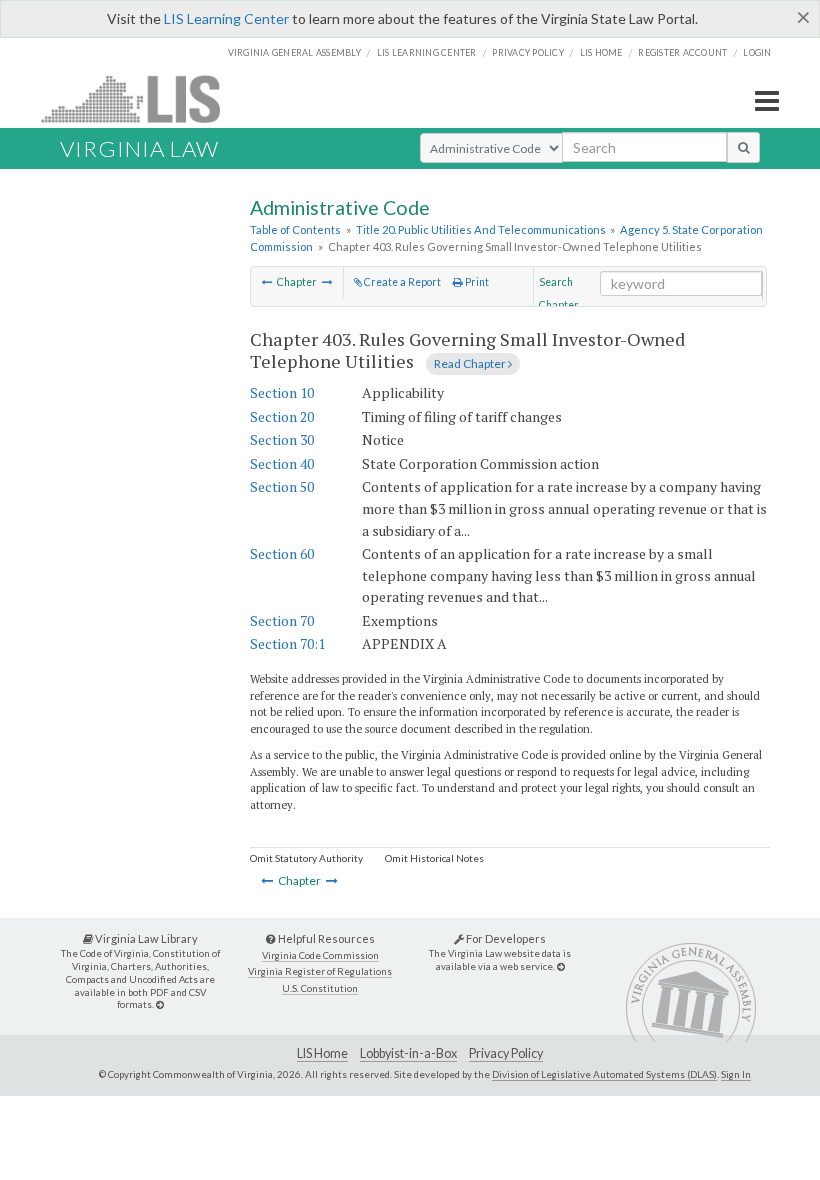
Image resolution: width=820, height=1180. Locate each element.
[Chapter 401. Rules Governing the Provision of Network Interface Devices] (267, 282)
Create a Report (401, 282)
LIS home (601, 52)
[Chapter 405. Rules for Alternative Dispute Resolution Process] (327, 282)
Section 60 (282, 553)
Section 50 (282, 486)
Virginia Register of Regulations (320, 971)
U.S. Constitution (320, 988)
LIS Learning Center (226, 18)
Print (476, 282)
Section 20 (282, 416)
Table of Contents (295, 229)
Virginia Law (139, 148)
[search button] (743, 147)
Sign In (736, 1074)
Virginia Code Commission (320, 955)
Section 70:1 (287, 643)
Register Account (682, 52)
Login (757, 52)
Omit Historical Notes (434, 858)
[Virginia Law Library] (160, 1004)
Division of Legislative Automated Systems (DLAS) (604, 1074)
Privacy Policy (528, 52)
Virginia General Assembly (294, 52)
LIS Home (322, 1053)
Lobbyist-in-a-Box (408, 1053)
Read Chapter (471, 363)
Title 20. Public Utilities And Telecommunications (481, 229)
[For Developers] (561, 966)
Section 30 (282, 439)
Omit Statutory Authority (306, 858)
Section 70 (282, 620)
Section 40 (282, 463)
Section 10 (282, 392)
